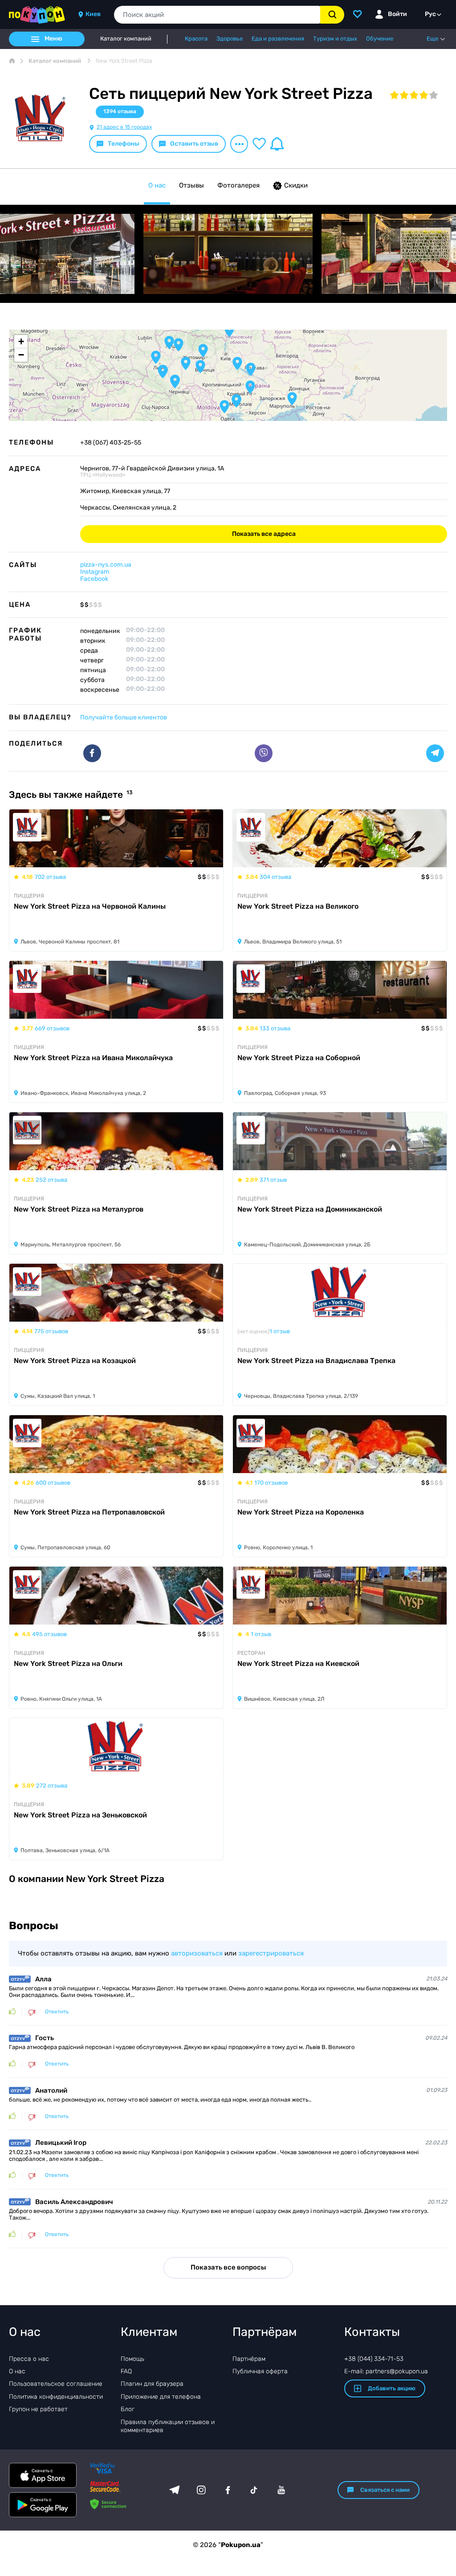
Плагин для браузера (152, 2384)
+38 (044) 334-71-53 (374, 2359)
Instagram (95, 572)
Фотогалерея (238, 185)
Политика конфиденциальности (56, 2397)
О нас (157, 185)
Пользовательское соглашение (56, 2384)
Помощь (132, 2359)
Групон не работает (38, 2409)
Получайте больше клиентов (124, 717)
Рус (430, 14)
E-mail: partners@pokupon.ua (386, 2371)
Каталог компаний (126, 39)
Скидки (296, 185)
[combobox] (217, 15)
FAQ (126, 2371)
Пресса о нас (29, 2359)
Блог (128, 2409)
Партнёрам (249, 2359)
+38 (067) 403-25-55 (111, 443)
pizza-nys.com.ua (106, 565)
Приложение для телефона (161, 2397)
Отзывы (191, 185)
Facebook (94, 579)
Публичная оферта (260, 2371)
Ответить (57, 2012)
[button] (229, 331)
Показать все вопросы (228, 2267)
